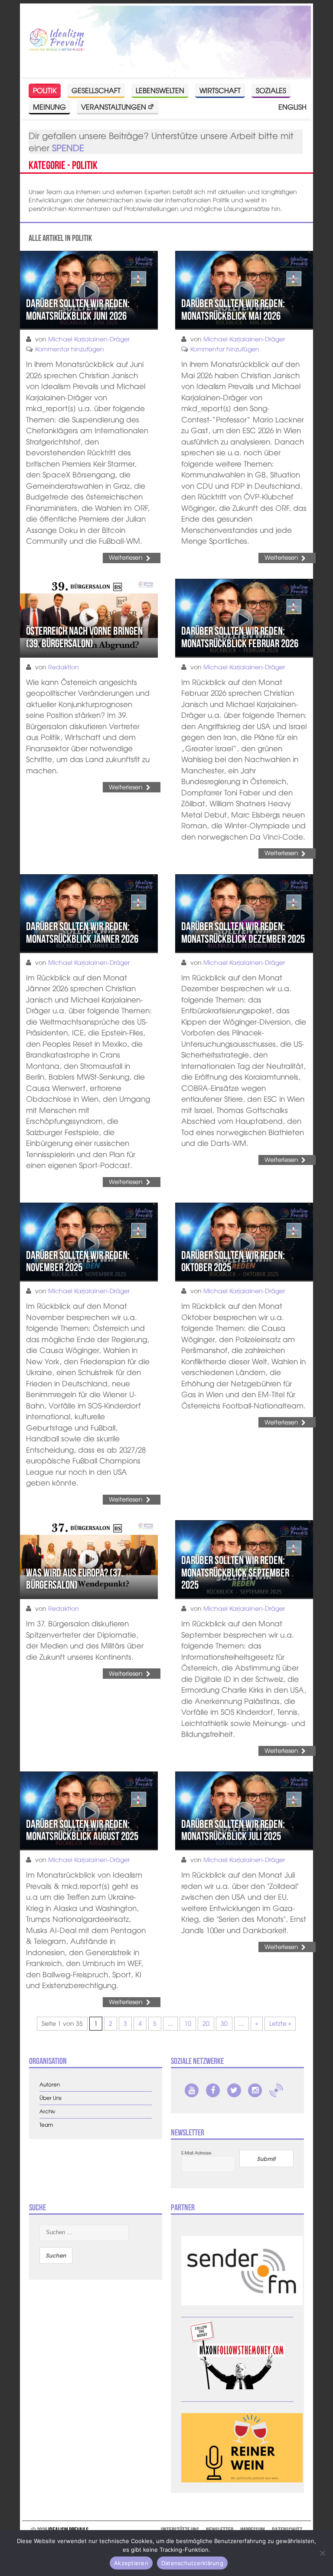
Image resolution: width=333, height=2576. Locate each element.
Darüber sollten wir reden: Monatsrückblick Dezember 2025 (243, 933)
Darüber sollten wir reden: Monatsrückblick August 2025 (82, 1830)
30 (224, 2023)
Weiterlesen (126, 557)
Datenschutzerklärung (192, 2563)
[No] (322, 2553)
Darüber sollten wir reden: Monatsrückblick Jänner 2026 (82, 933)
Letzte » (280, 2023)
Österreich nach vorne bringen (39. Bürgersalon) (84, 637)
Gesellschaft (96, 90)
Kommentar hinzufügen (70, 349)
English (292, 107)
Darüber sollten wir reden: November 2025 (78, 1261)
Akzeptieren (131, 2563)
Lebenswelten (160, 90)
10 (188, 2023)
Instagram (255, 2090)
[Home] (57, 40)
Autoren (50, 2084)
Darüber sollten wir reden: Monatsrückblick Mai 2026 (233, 310)
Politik (45, 90)
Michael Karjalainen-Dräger (89, 339)
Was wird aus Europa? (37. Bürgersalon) (75, 1579)
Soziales (271, 90)
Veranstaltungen (114, 107)
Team (46, 2125)
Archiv (47, 2111)
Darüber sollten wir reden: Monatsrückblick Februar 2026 (240, 637)
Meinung (49, 107)
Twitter (234, 2090)
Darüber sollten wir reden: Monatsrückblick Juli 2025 (233, 1830)
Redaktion (64, 667)
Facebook (213, 2090)
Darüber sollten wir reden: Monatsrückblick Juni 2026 (78, 310)
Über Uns (51, 2098)
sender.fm (276, 2090)
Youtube (192, 2090)
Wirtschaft (220, 90)
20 (206, 2023)
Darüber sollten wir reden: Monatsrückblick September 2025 (235, 1572)
